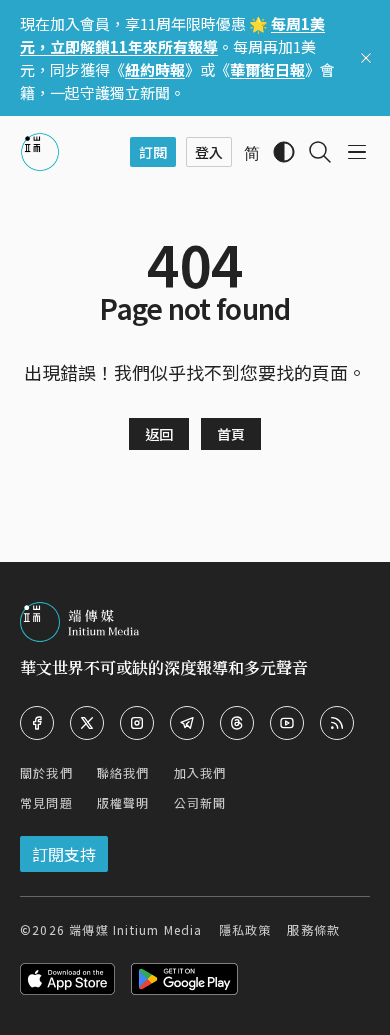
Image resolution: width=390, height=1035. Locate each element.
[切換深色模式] (284, 152)
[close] (366, 58)
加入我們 (200, 772)
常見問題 (46, 802)
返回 (159, 434)
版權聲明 (123, 802)
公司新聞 (200, 802)
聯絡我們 (123, 772)
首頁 (231, 434)
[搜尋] (320, 152)
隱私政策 (245, 929)
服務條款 (313, 929)
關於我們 (46, 772)
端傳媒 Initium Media (135, 929)
